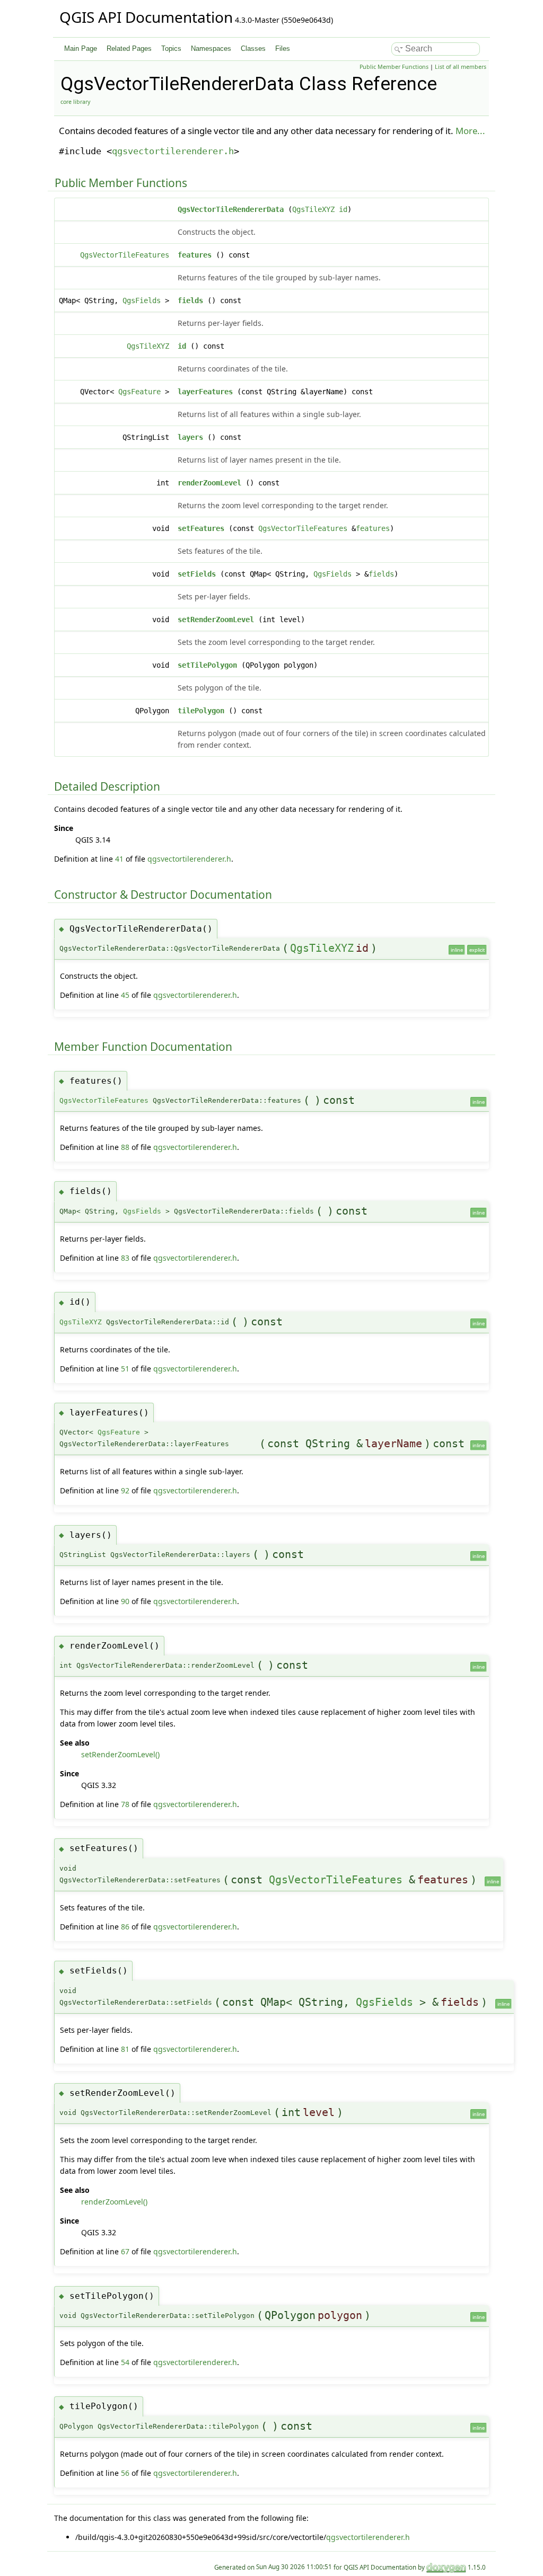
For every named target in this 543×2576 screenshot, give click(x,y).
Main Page (81, 48)
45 (125, 995)
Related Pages (129, 48)
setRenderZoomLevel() (120, 1754)
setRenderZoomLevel (216, 619)
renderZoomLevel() (114, 2202)
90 (125, 1601)
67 (125, 2251)
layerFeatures (205, 392)
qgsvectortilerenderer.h (173, 151)
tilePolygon (201, 711)
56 (125, 2473)
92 (125, 1490)
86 (125, 1927)
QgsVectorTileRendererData (231, 209)
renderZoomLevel (209, 483)
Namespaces (211, 48)
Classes (253, 48)
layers (190, 437)
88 (125, 1147)
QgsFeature (139, 392)
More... (470, 131)
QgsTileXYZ (313, 209)
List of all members (461, 67)
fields (190, 300)
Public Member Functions (394, 67)
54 (125, 2362)
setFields (197, 574)
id (343, 209)
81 (125, 2049)
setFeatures (201, 528)
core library (75, 102)
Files (283, 48)
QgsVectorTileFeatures (125, 255)
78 (125, 1804)
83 (125, 1258)
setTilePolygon (207, 665)
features (195, 255)
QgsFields (142, 300)
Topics (171, 48)
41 (119, 859)
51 (125, 1369)
